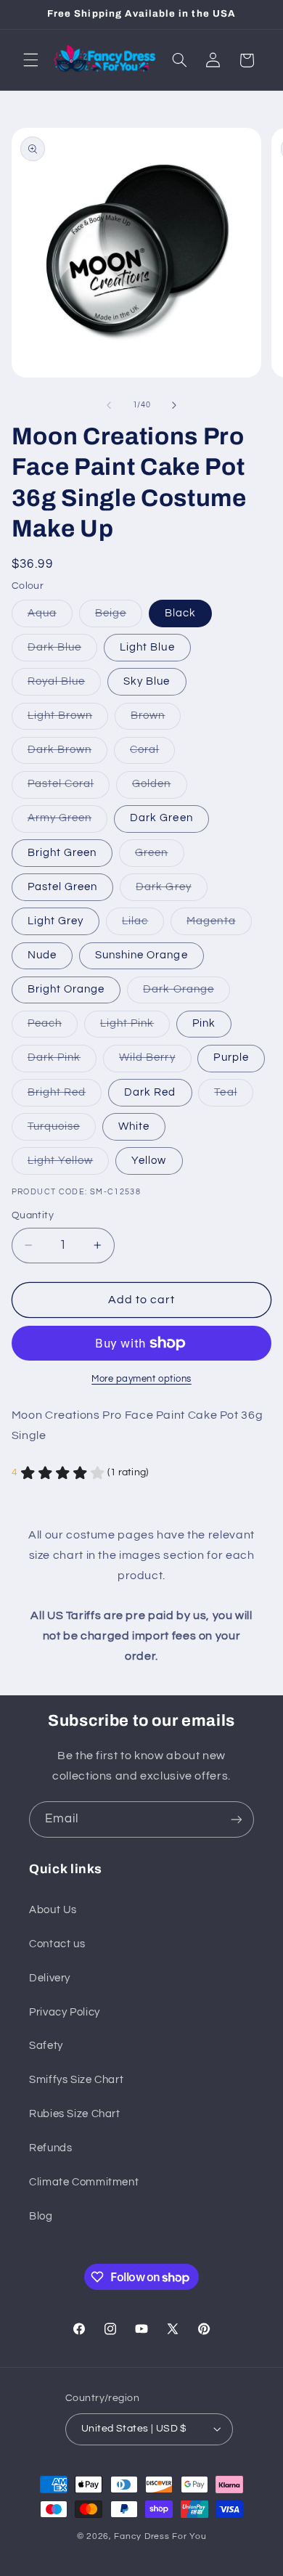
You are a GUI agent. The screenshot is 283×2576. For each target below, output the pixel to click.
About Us (53, 1910)
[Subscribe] (237, 1819)
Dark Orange (186, 993)
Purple (231, 1057)
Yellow (149, 1161)
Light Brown (68, 720)
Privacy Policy (65, 2012)
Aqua (50, 617)
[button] (30, 60)
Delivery (50, 1978)
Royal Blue (65, 685)
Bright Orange (66, 989)
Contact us (57, 1944)
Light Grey (56, 921)
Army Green (68, 822)
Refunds (50, 2148)
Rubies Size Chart (75, 2114)
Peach (53, 1027)
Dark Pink (62, 1061)
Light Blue (147, 647)
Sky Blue (147, 681)
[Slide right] (174, 405)
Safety (46, 2046)
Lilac (143, 925)
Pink (204, 1023)
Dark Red (150, 1092)
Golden (159, 788)
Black (180, 613)
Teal (233, 1096)
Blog (41, 2216)
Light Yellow (69, 1165)
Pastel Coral (69, 788)
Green (159, 857)
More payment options (141, 1379)
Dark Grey (171, 891)
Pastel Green (63, 887)
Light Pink (135, 1027)
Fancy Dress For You (160, 2536)
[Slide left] (109, 405)
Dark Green (161, 818)
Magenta (219, 925)
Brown (156, 720)
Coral (152, 754)
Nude (42, 955)
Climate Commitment (84, 2182)
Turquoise (62, 1130)
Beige (119, 617)
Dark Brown (68, 754)
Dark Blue (62, 651)
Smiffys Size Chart (76, 2080)
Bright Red (65, 1096)
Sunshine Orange (141, 955)
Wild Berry (155, 1061)
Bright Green (62, 853)
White (134, 1126)
